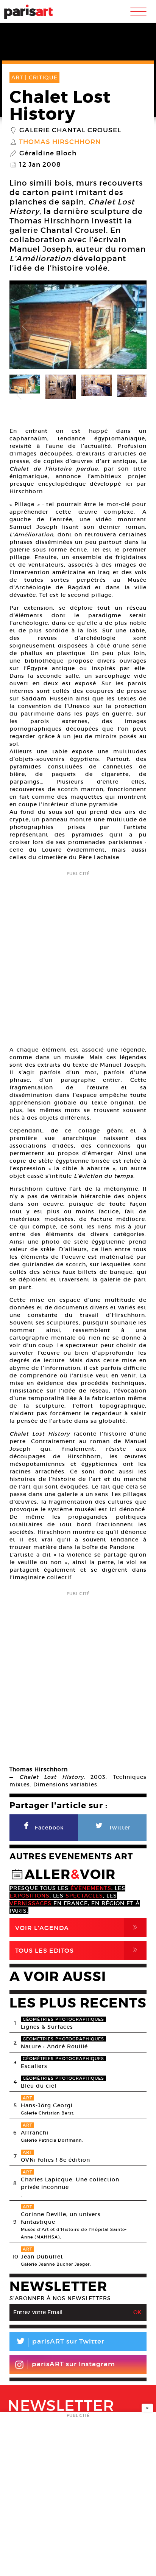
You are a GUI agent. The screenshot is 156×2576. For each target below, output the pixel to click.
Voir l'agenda (78, 1928)
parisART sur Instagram (73, 2364)
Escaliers (34, 2066)
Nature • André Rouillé (54, 2046)
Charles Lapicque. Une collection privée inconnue (70, 2183)
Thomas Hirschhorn (60, 142)
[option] (78, 327)
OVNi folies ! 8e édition (55, 2160)
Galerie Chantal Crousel (70, 130)
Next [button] (131, 327)
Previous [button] (25, 327)
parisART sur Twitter (60, 2343)
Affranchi (35, 2133)
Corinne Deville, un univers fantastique (61, 2218)
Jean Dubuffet (42, 2257)
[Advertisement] (78, 956)
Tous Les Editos (78, 1950)
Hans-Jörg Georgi (47, 2105)
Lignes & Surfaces (47, 2027)
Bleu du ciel (39, 2086)
